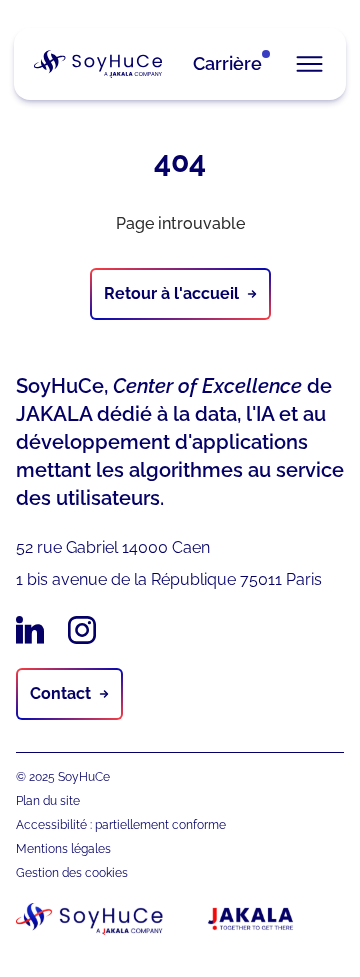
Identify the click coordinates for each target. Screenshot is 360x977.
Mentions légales (63, 849)
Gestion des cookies (72, 873)
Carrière (227, 63)
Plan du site (48, 801)
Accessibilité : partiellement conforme (121, 825)
